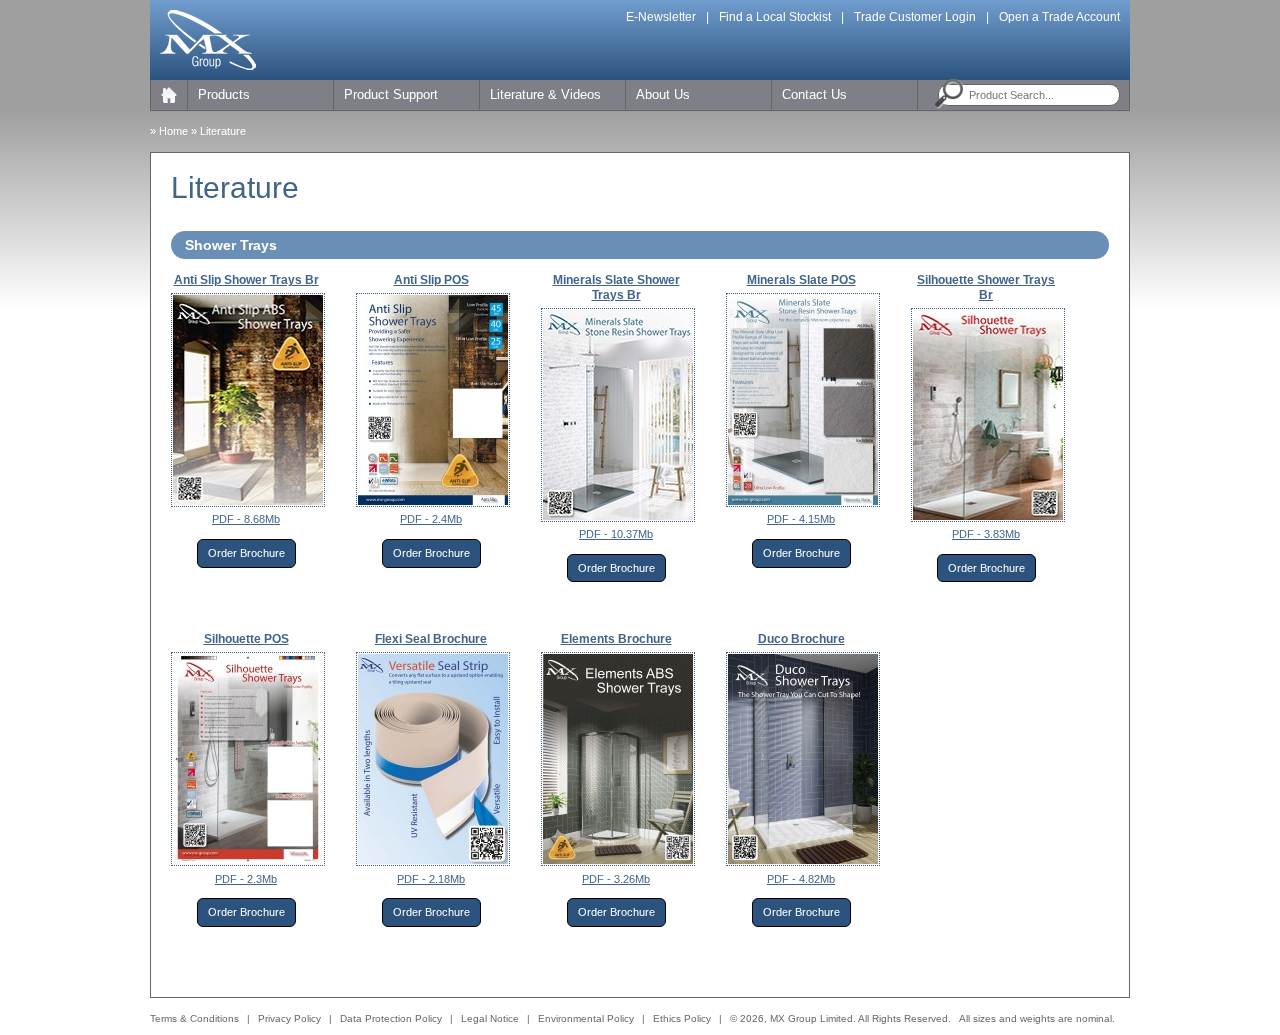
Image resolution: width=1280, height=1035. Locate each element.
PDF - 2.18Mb (431, 879)
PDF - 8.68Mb (246, 519)
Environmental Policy (586, 1018)
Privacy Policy (289, 1018)
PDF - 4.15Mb (801, 519)
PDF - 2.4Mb (431, 519)
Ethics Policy (682, 1018)
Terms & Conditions (194, 1018)
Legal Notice (490, 1018)
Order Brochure (246, 553)
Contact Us (814, 94)
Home (173, 131)
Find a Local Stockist (775, 17)
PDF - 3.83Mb (986, 534)
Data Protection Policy (391, 1018)
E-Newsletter (661, 17)
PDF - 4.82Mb (801, 879)
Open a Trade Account (1059, 17)
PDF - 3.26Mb (616, 879)
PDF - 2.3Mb (246, 879)
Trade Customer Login (915, 17)
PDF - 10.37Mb (616, 534)
